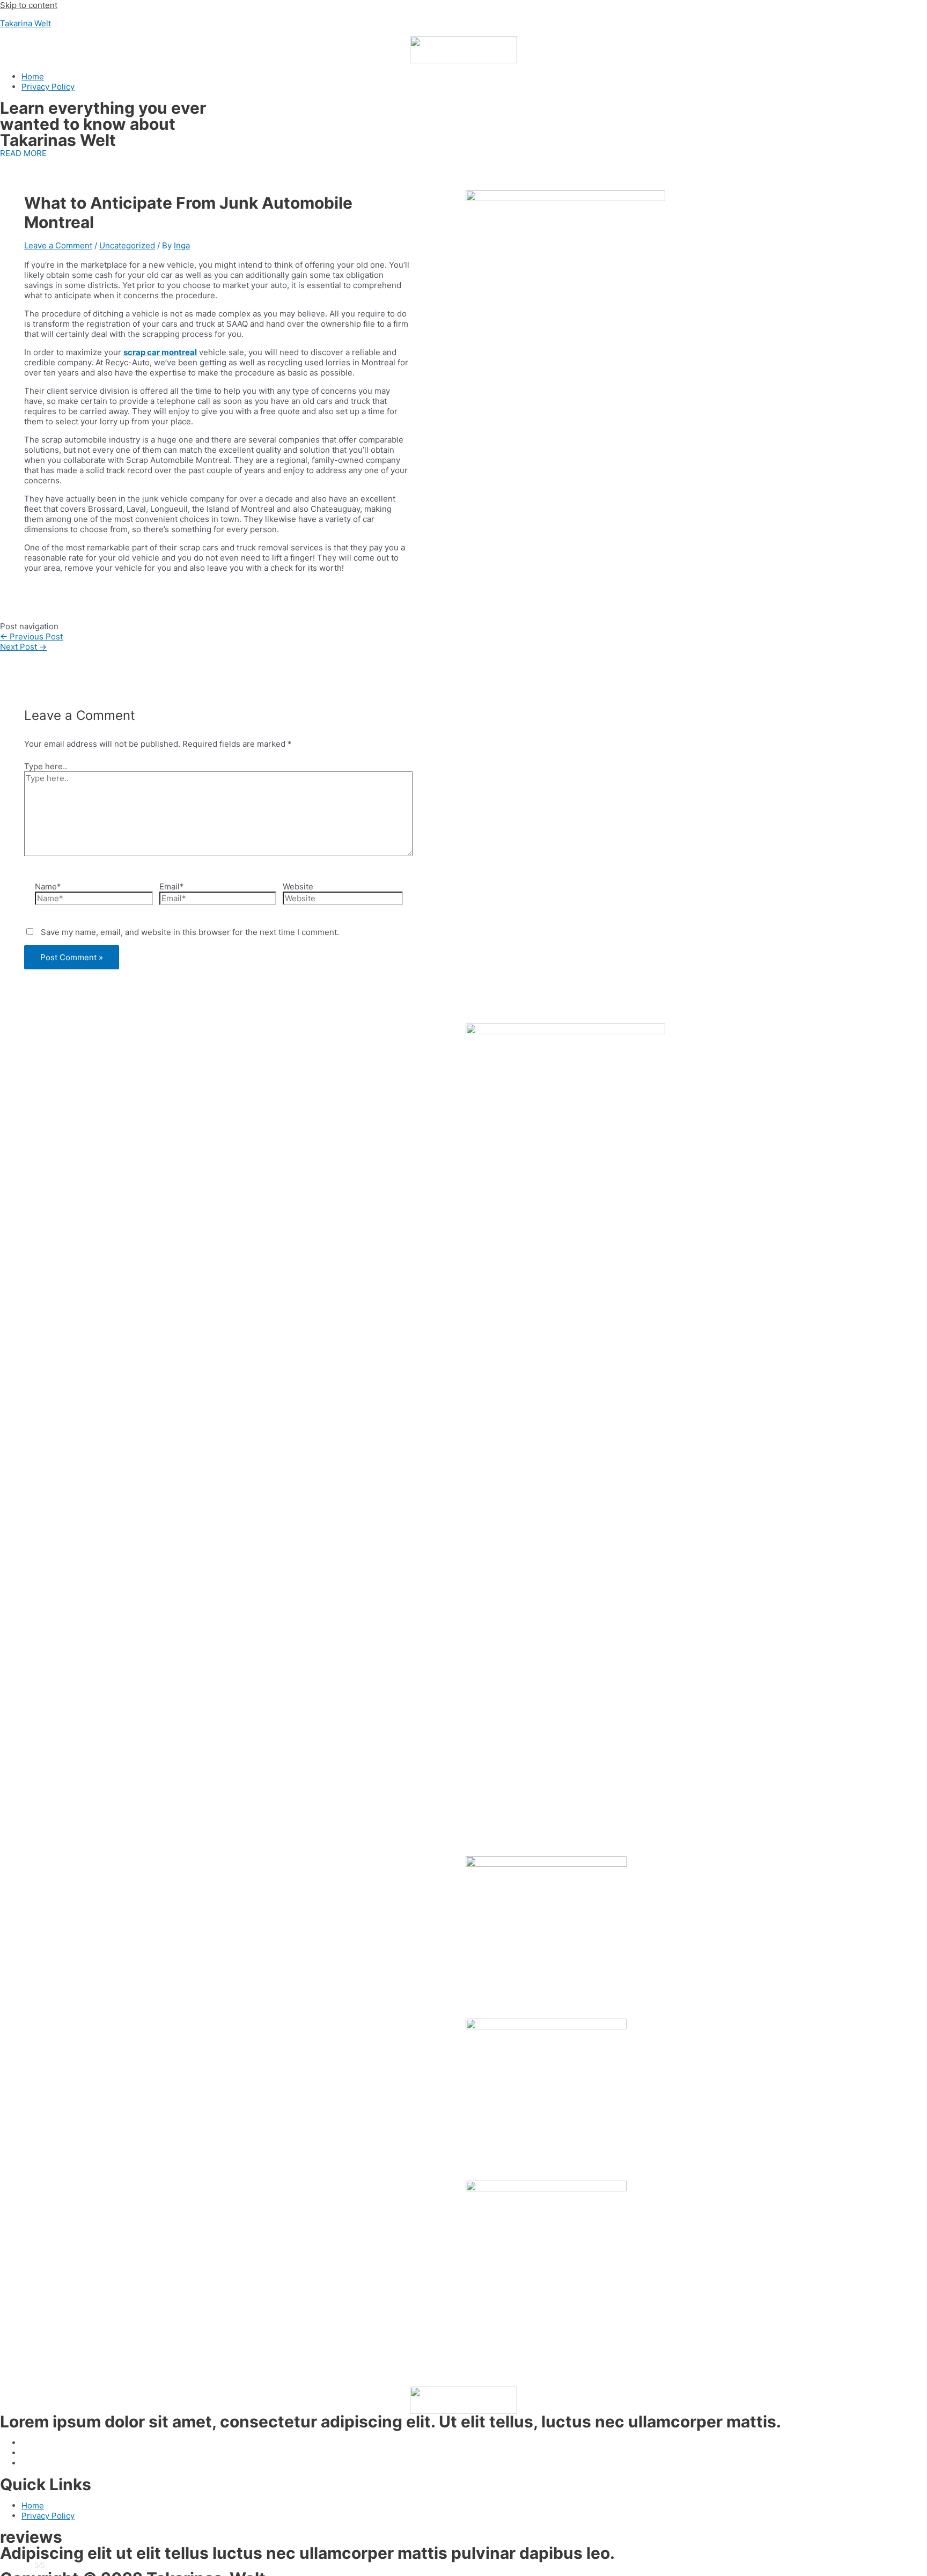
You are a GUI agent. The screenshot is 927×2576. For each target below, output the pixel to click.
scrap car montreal (160, 352)
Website (298, 886)
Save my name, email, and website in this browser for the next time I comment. (190, 932)
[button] (23, 153)
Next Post (23, 647)
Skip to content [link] (29, 5)
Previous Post (31, 636)
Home (33, 76)
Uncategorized (127, 245)
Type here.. (46, 766)
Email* (172, 886)
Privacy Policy (48, 87)
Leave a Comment (58, 245)
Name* (48, 886)
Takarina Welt (25, 23)
